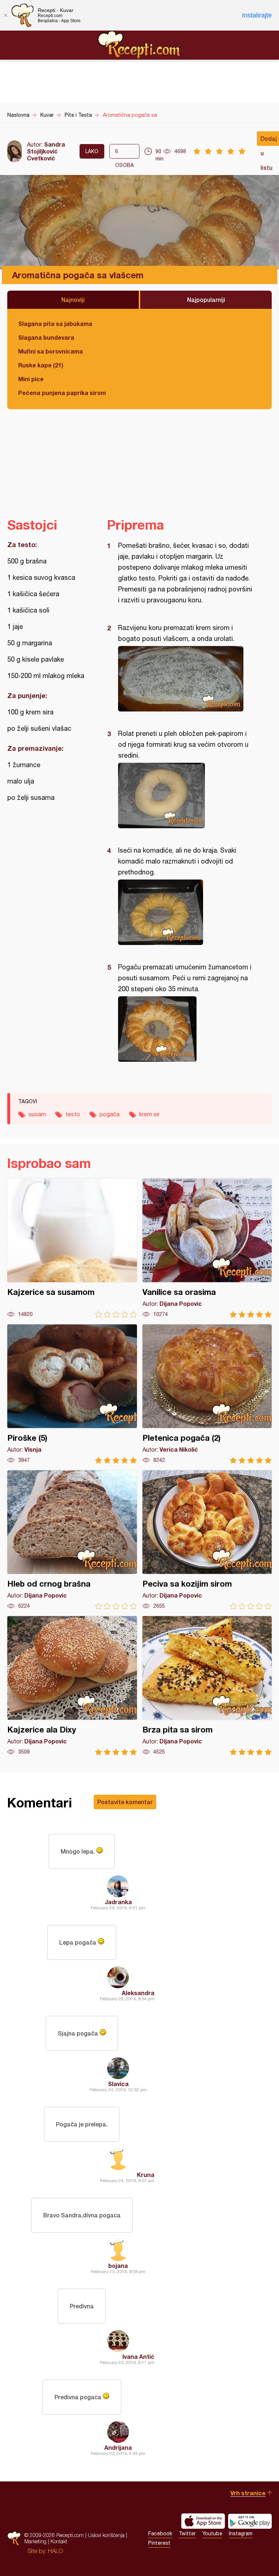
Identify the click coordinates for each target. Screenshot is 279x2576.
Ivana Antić (138, 2356)
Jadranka (118, 1902)
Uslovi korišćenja (106, 2535)
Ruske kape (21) (41, 365)
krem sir (149, 1114)
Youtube (212, 2533)
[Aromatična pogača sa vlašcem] (186, 679)
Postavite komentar (125, 1802)
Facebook (160, 2533)
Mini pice (31, 379)
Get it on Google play (250, 2521)
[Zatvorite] (5, 15)
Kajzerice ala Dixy (72, 1686)
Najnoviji (73, 300)
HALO (55, 2551)
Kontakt (59, 2541)
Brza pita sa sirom (207, 1686)
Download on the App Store (203, 2521)
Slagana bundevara (46, 337)
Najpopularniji (206, 300)
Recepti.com (139, 45)
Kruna (146, 2175)
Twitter (187, 2533)
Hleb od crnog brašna (72, 1540)
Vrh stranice (248, 2493)
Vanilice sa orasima (207, 1248)
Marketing (35, 2541)
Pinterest (159, 2543)
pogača (110, 1114)
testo (73, 1114)
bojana (118, 2266)
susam (37, 1114)
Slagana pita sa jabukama (55, 324)
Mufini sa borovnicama (50, 351)
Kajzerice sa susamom (72, 1248)
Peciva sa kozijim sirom (207, 1540)
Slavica (118, 2084)
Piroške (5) (72, 1394)
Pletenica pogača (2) (207, 1394)
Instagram (241, 2533)
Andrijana (118, 2447)
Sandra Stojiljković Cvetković (46, 151)
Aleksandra (138, 1993)
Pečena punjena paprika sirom (62, 393)
